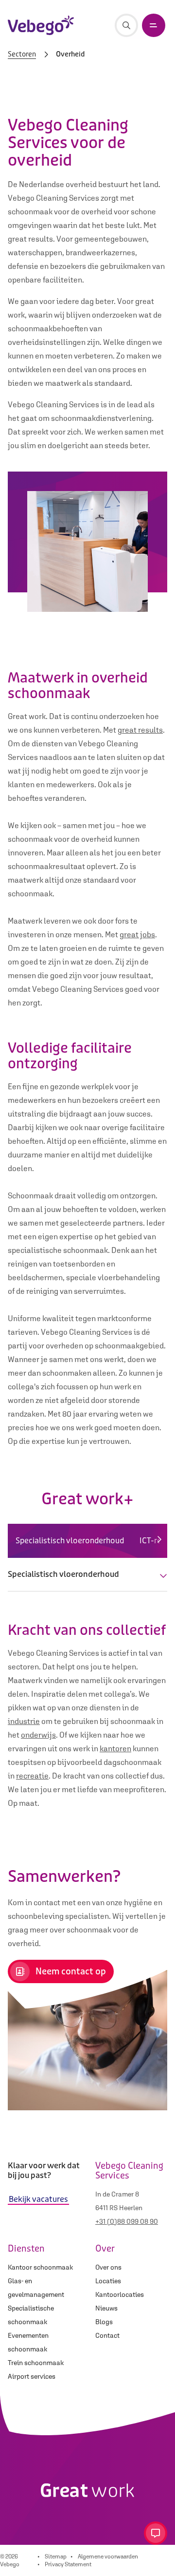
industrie (24, 1721)
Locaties (108, 2281)
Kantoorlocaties (120, 2294)
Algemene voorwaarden (108, 2557)
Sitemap (56, 2557)
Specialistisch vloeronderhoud (70, 1541)
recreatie (32, 1776)
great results (140, 730)
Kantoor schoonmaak (40, 2267)
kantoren (115, 1748)
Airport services (32, 2376)
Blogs (104, 2322)
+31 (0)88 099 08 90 (127, 2221)
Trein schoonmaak (36, 2363)
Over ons (108, 2267)
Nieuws (106, 2308)
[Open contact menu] (156, 2533)
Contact (107, 2335)
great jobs (137, 934)
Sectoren (22, 55)
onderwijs (38, 1735)
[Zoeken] (126, 25)
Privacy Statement (68, 2564)
